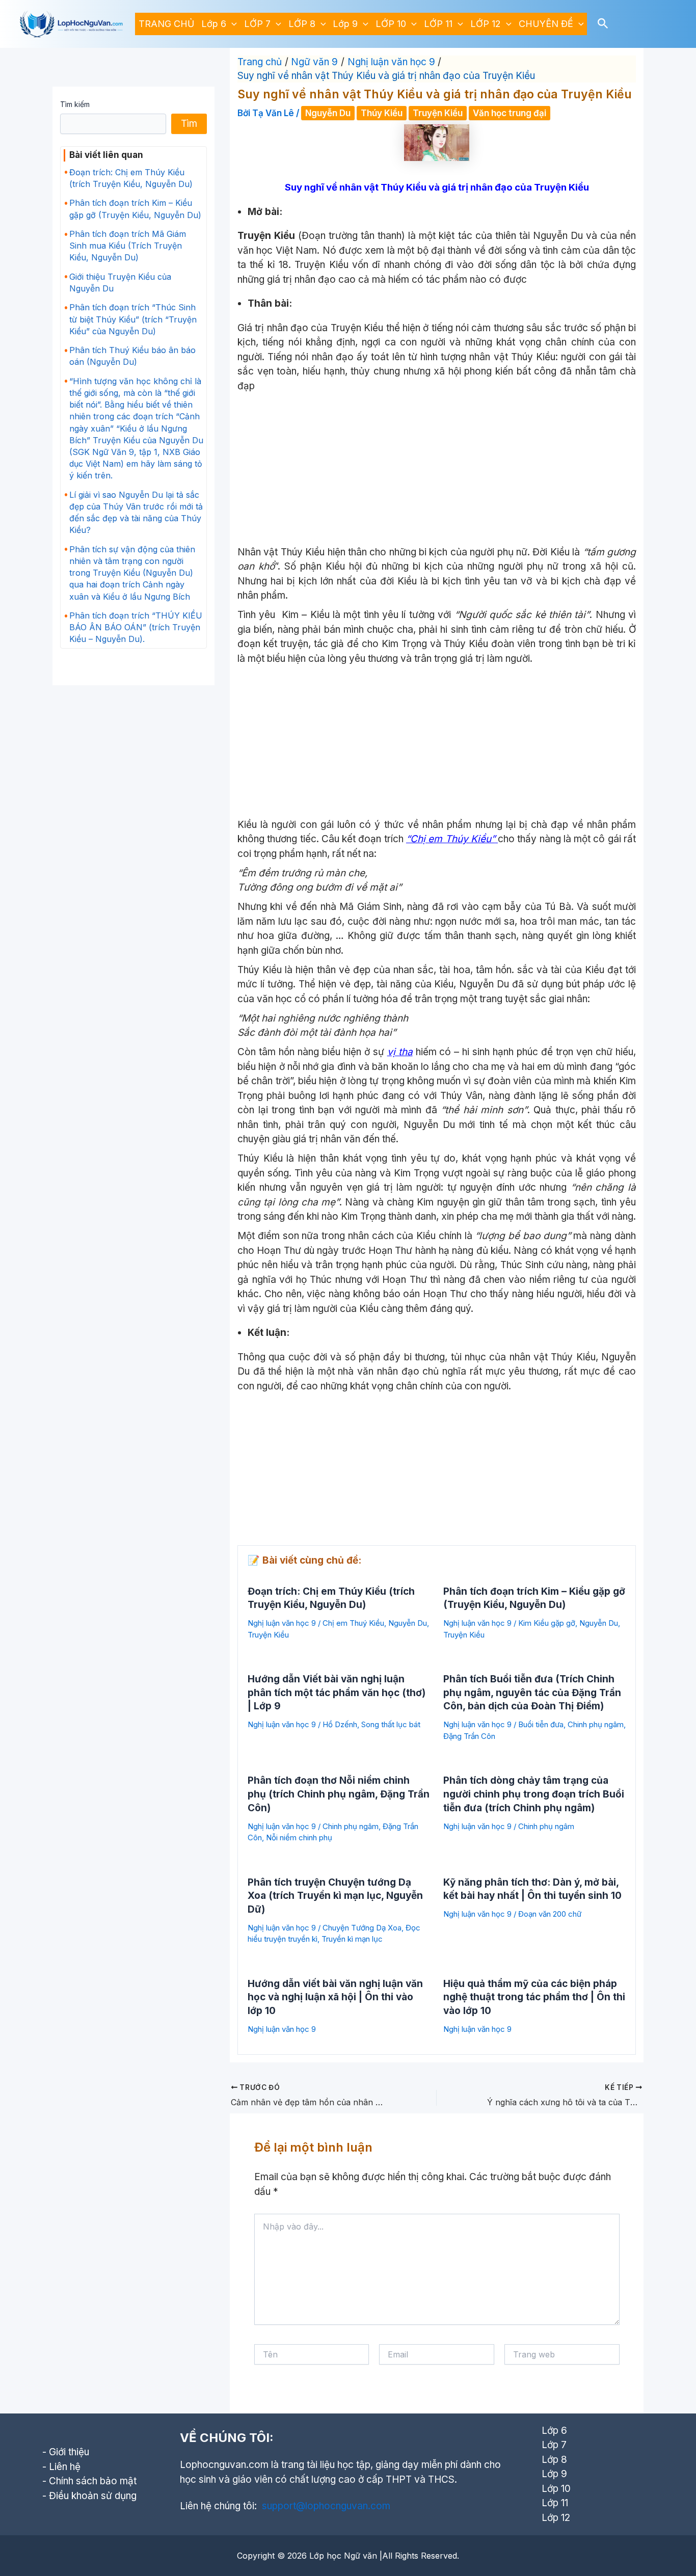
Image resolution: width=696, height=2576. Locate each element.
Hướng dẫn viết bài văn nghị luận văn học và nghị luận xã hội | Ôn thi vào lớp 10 (335, 1997)
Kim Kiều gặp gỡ (547, 1623)
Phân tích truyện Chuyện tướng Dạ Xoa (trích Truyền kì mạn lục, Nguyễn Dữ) (335, 1896)
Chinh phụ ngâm (596, 1724)
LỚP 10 (391, 24)
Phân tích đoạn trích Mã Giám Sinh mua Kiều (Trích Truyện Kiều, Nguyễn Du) (128, 246)
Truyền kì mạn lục (352, 1939)
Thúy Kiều (382, 113)
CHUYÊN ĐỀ (546, 24)
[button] (232, 24)
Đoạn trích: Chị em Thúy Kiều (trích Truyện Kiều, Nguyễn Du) (131, 178)
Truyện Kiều (438, 113)
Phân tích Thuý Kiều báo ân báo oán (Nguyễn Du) (132, 356)
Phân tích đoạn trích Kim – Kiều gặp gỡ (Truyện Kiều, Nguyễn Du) (135, 209)
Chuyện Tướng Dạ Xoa (362, 1928)
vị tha (400, 1052)
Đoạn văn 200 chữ (550, 1914)
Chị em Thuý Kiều (353, 1623)
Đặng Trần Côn (469, 1736)
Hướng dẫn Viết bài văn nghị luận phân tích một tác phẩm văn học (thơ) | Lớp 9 (337, 1693)
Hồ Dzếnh (340, 1724)
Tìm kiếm (75, 104)
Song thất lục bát (391, 1724)
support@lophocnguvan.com (326, 2506)
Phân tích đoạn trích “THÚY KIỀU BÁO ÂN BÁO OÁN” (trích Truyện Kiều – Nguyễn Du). (136, 627)
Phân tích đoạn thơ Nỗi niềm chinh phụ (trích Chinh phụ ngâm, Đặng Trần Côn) (339, 1794)
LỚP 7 (257, 24)
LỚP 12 (486, 24)
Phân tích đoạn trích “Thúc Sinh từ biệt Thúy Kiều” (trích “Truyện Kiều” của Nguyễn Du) (133, 319)
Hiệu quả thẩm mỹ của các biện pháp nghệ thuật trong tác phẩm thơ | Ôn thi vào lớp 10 (534, 1997)
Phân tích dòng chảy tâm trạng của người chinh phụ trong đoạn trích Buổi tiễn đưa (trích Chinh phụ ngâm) (534, 1794)
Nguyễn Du (328, 113)
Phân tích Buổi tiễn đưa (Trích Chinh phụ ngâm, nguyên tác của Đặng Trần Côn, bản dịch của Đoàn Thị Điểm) (532, 1693)
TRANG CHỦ (166, 24)
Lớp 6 (214, 24)
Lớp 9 (345, 24)
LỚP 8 (302, 24)
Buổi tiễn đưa (541, 1724)
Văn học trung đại (510, 113)
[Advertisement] (437, 470)
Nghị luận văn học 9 (282, 1623)
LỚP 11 (438, 24)
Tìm (189, 124)
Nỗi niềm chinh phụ (299, 1837)
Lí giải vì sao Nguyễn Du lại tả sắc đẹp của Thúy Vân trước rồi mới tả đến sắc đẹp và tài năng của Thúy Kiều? (136, 513)
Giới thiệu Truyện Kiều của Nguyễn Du (120, 283)
